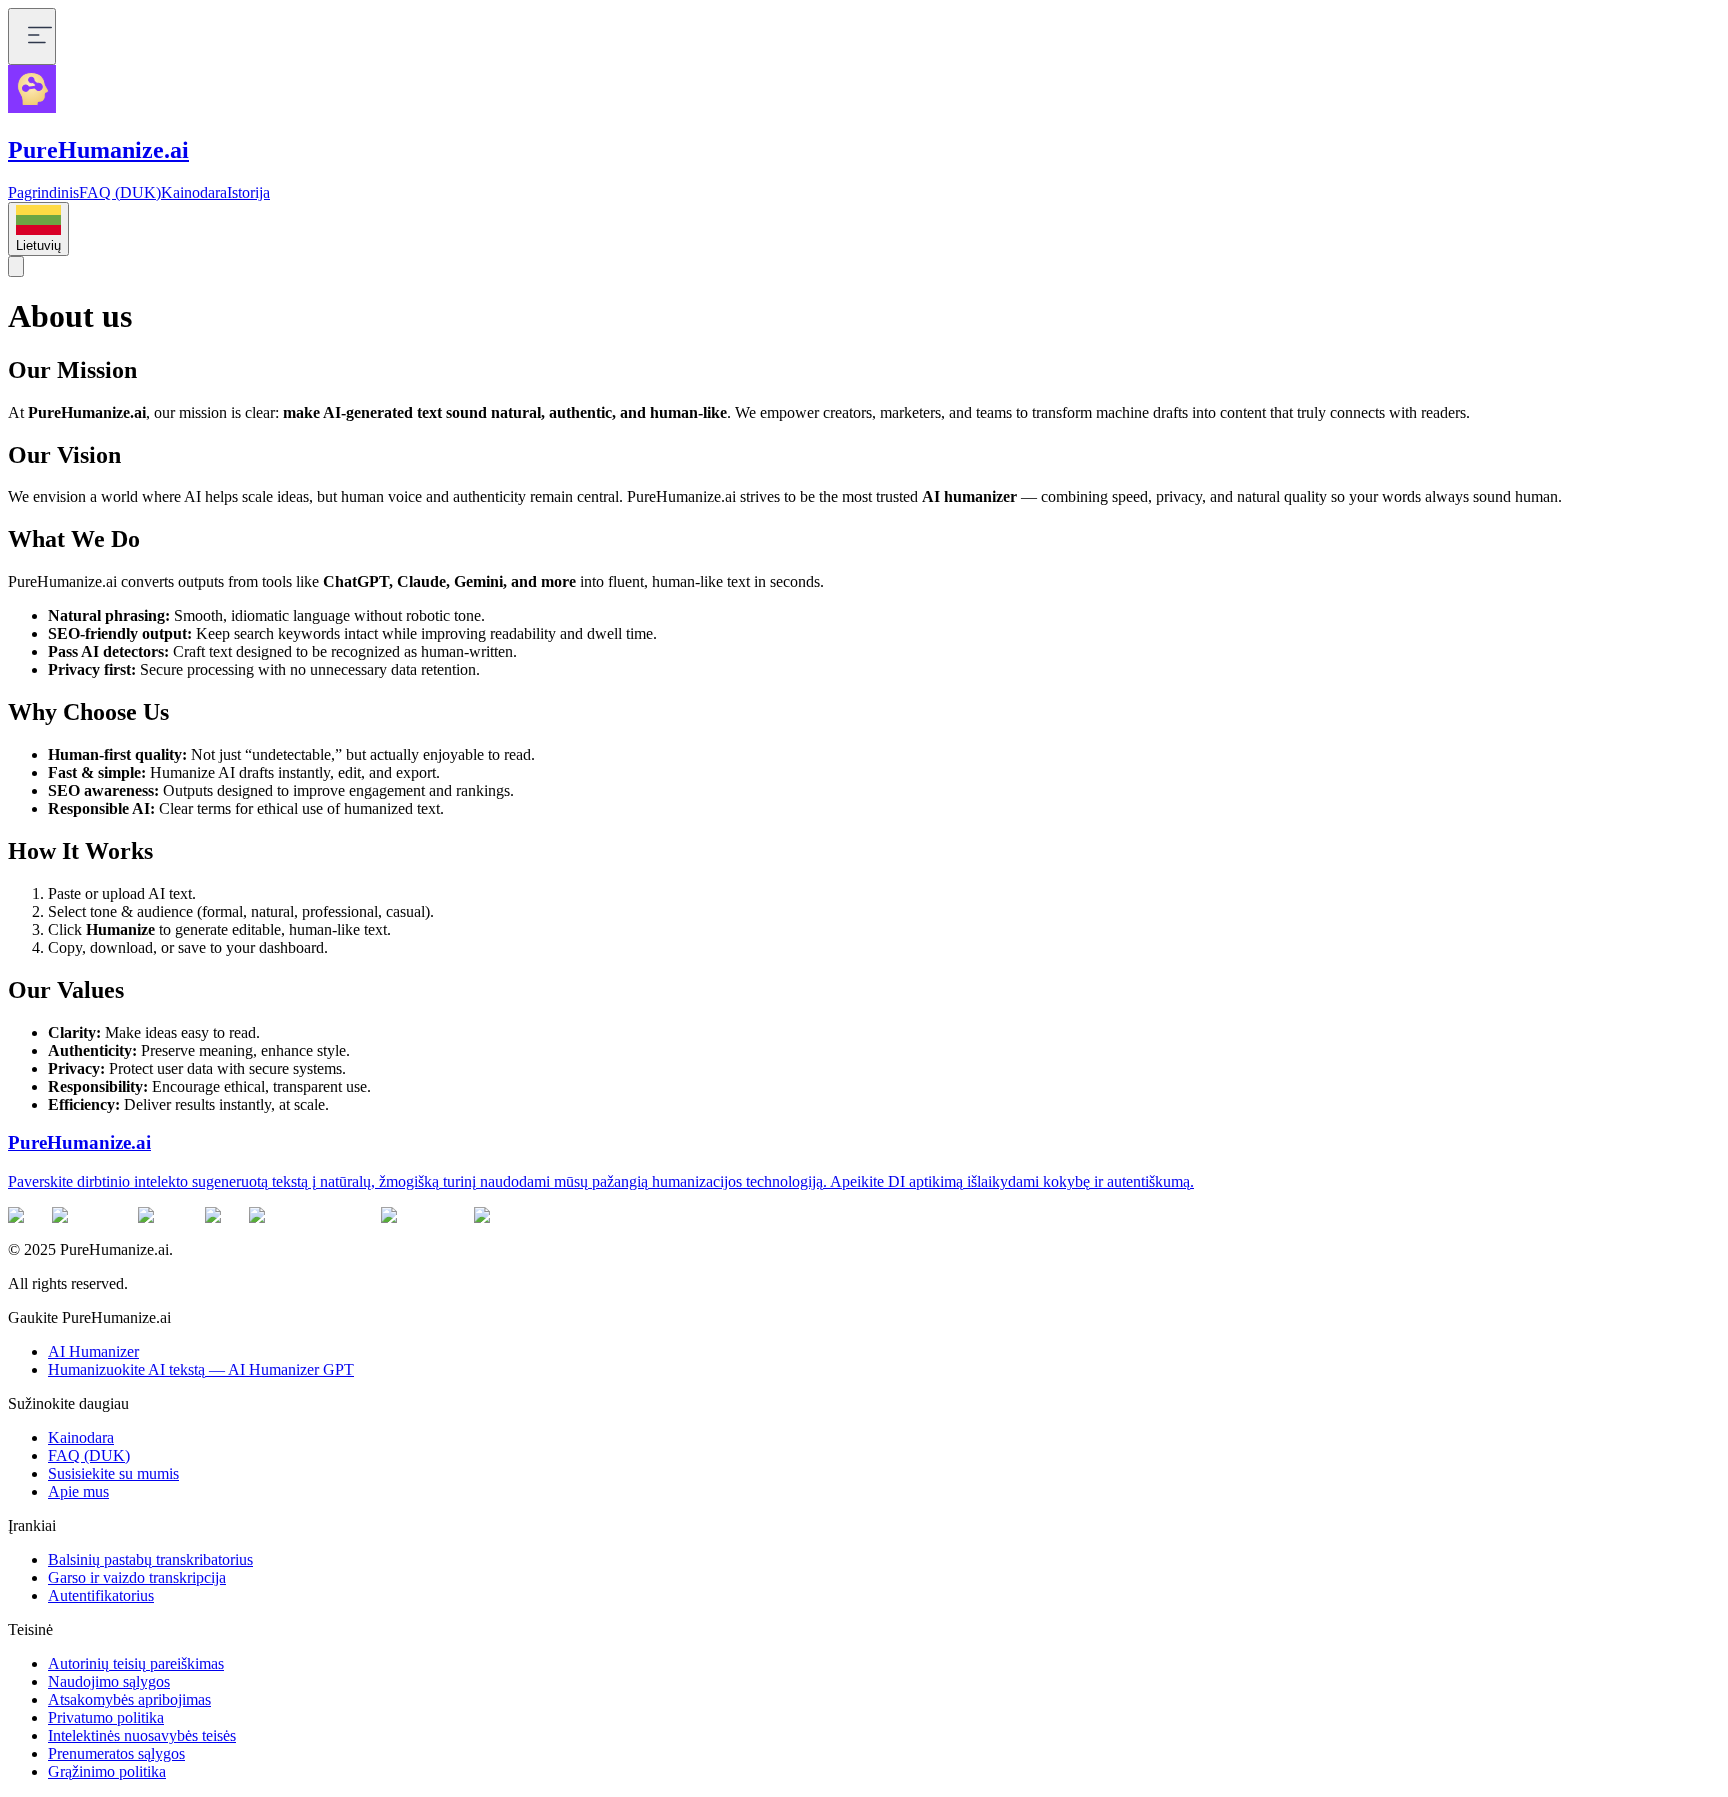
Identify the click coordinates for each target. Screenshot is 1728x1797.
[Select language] (16, 266)
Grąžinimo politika (107, 1771)
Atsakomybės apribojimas (129, 1699)
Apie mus (78, 1491)
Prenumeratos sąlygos (116, 1753)
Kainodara (194, 192)
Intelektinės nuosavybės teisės (142, 1735)
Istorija (248, 192)
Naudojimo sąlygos (109, 1681)
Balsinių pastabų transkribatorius (150, 1559)
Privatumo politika (106, 1717)
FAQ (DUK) (120, 192)
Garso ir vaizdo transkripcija (137, 1577)
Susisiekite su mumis (113, 1473)
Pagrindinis (43, 192)
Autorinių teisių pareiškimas (136, 1663)
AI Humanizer (93, 1351)
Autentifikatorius (101, 1595)
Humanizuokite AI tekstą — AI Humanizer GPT (201, 1369)
